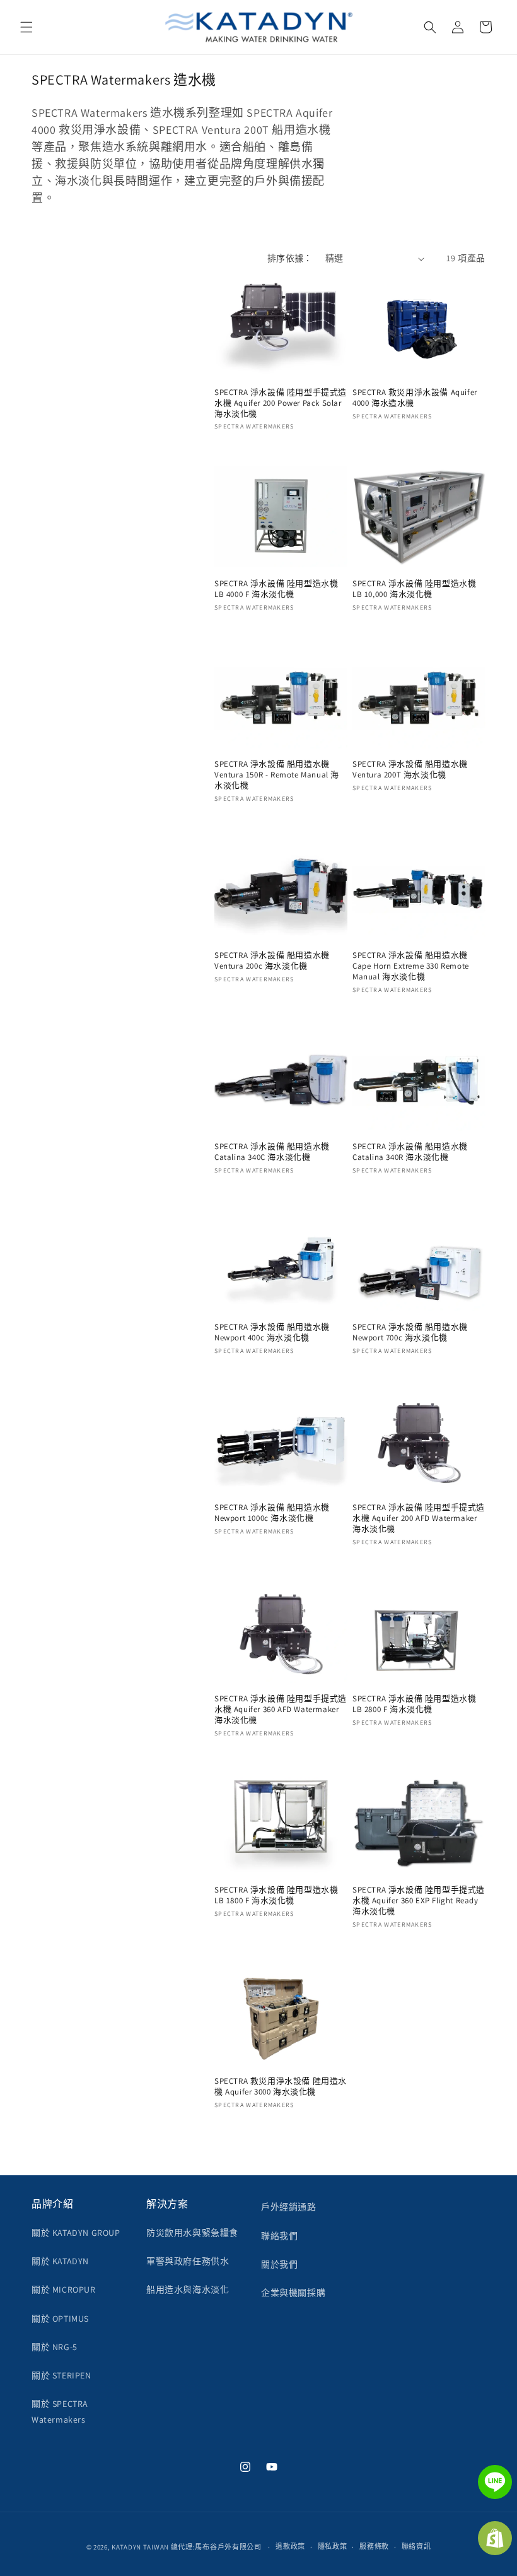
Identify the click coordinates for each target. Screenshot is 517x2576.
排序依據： (290, 258)
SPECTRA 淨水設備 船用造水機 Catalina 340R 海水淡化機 (410, 1152)
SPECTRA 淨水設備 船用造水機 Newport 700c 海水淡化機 (410, 1332)
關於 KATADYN (60, 2261)
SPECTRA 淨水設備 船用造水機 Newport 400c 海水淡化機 (272, 1332)
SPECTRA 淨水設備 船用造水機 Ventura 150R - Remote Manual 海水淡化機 (277, 775)
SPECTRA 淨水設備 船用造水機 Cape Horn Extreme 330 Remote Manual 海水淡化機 (411, 966)
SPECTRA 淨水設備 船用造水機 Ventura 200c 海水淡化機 (272, 961)
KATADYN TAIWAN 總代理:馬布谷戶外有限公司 (187, 2547)
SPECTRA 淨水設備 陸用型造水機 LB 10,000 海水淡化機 (414, 589)
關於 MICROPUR (64, 2289)
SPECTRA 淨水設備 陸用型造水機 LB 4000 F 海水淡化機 (276, 589)
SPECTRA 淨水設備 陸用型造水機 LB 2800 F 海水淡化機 (414, 1704)
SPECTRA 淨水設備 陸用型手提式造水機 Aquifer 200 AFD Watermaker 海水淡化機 (419, 1518)
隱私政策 (333, 2546)
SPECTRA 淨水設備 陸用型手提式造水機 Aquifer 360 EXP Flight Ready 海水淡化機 (419, 1901)
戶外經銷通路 (289, 2207)
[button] (26, 27)
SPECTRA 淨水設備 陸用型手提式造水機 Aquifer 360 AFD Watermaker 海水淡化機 (281, 1710)
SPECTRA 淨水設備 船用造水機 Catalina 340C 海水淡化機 (272, 1152)
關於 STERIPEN (61, 2375)
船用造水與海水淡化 (188, 2289)
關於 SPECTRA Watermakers (60, 2412)
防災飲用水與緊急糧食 (192, 2233)
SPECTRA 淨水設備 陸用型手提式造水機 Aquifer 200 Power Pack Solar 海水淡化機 (281, 403)
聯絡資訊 (416, 2546)
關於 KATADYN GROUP (76, 2233)
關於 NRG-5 (55, 2347)
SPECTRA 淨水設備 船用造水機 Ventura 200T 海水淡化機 (410, 770)
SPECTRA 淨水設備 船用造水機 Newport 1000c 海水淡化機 (272, 1513)
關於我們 (279, 2264)
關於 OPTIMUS (60, 2319)
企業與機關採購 (293, 2293)
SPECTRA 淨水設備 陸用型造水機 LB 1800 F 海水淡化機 (276, 1895)
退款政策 (290, 2546)
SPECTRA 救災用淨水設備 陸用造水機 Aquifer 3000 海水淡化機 (281, 2087)
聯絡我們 (279, 2236)
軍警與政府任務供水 (188, 2261)
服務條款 (374, 2546)
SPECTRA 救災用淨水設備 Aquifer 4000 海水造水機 (415, 398)
